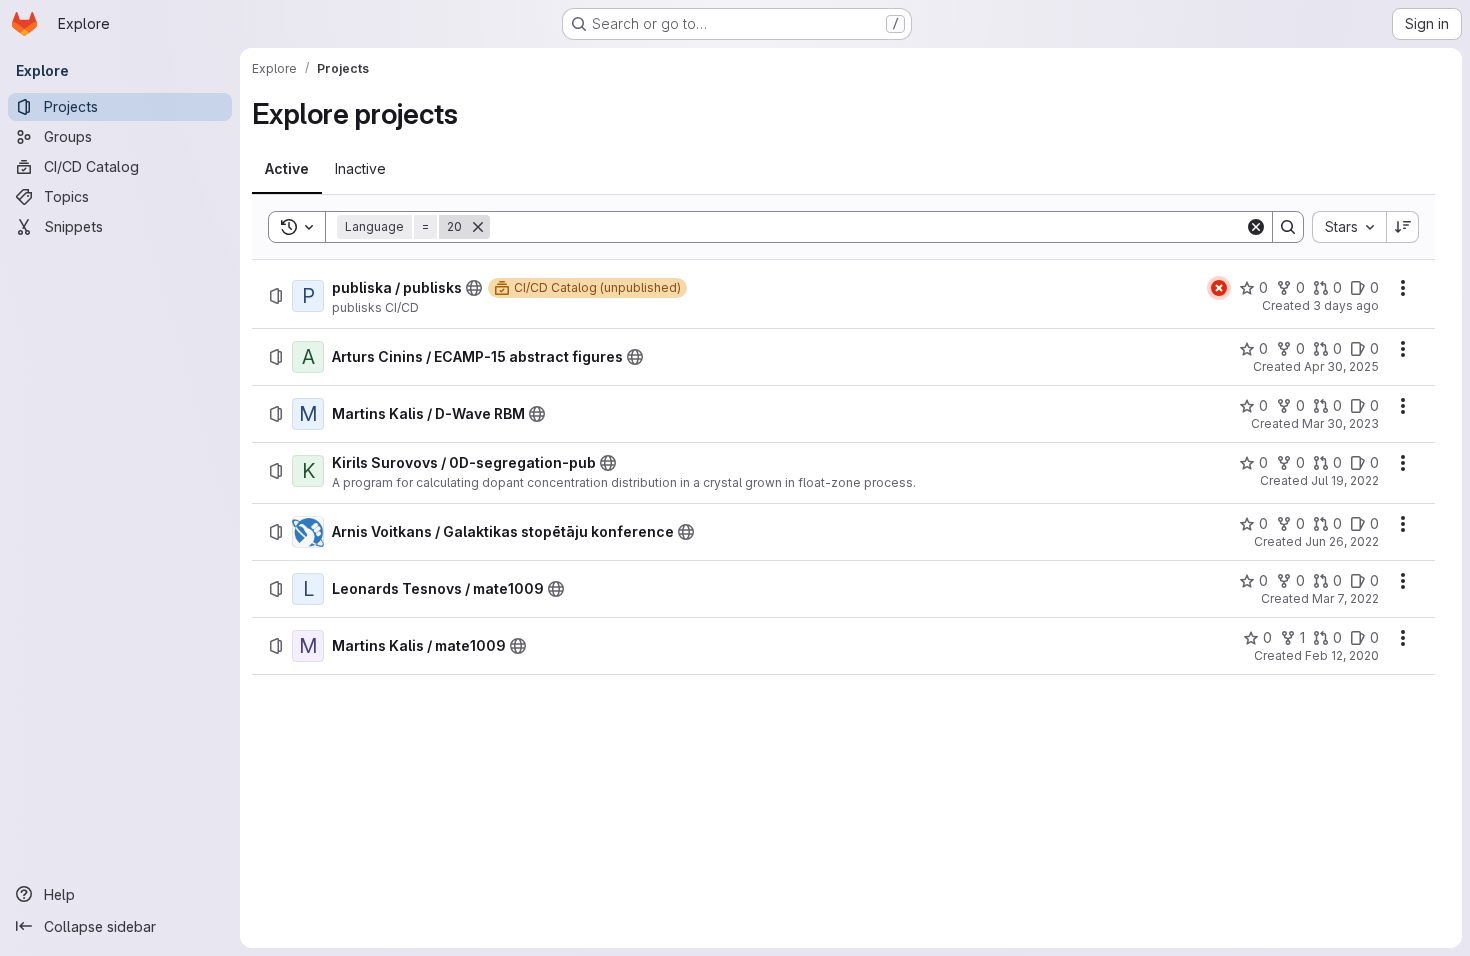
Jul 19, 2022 (1345, 480)
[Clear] (1256, 227)
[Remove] (478, 227)
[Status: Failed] (1219, 288)
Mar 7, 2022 (1345, 598)
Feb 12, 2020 (1342, 655)
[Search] (1288, 227)
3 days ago (1346, 305)
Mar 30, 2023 (1340, 423)
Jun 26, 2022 (1342, 541)
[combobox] (1349, 227)
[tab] (287, 169)
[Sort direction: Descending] (1403, 227)
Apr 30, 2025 (1341, 366)
